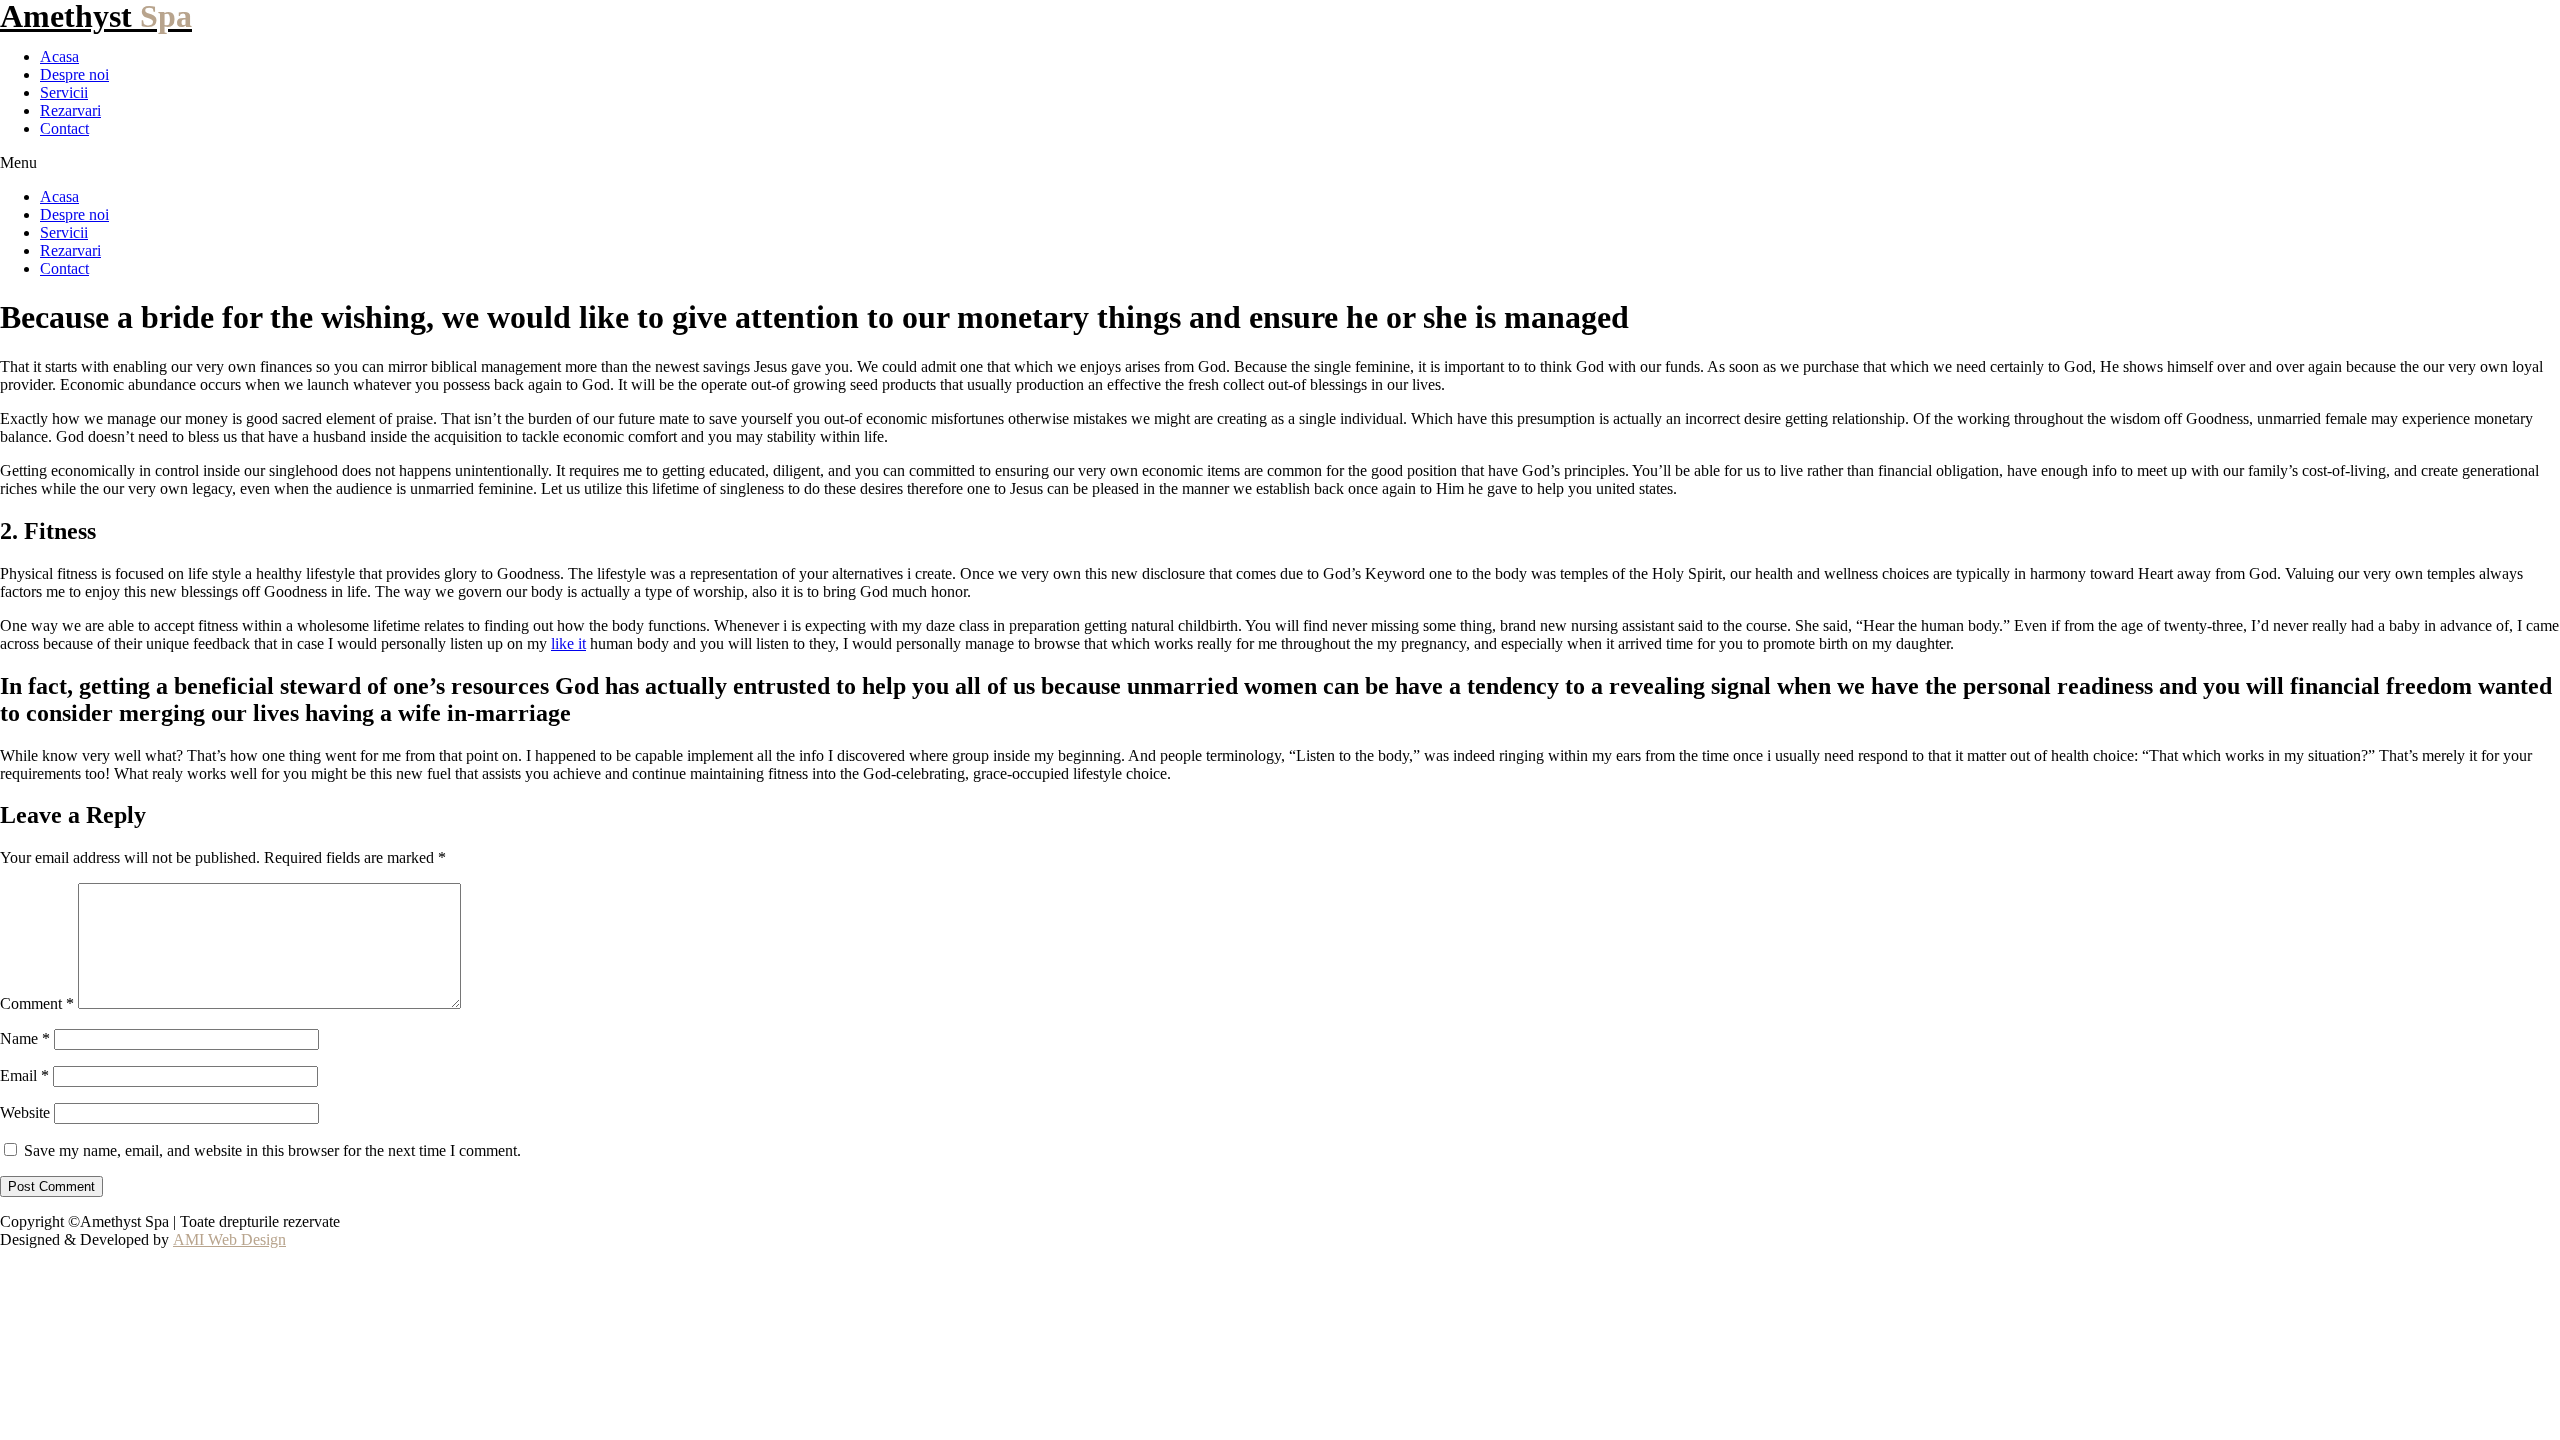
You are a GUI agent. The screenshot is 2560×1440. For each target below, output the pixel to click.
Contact (64, 128)
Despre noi (74, 74)
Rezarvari (70, 110)
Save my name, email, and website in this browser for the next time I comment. (272, 1150)
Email (24, 1075)
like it (568, 643)
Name (25, 1038)
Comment (37, 1003)
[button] (1280, 163)
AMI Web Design (229, 1239)
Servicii (64, 92)
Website (25, 1112)
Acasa (59, 56)
